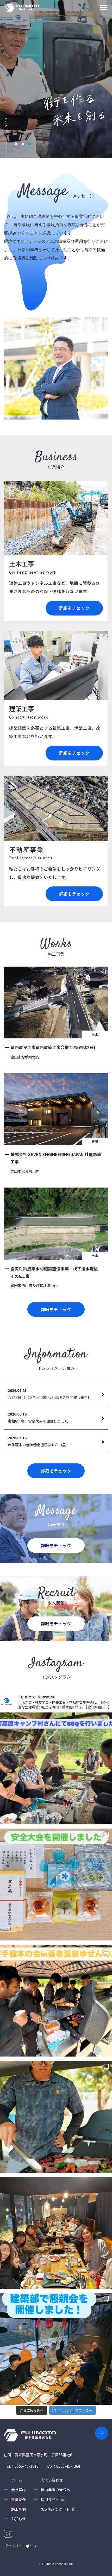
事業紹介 (18, 2499)
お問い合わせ (52, 2480)
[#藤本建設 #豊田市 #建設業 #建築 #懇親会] (56, 2349)
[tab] (16, 144)
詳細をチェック (74, 608)
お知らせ (18, 2519)
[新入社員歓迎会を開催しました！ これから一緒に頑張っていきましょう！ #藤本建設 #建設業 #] (56, 2233)
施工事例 (18, 2509)
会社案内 (18, 2490)
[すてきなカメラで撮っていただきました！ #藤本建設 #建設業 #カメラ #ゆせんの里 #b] (56, 2117)
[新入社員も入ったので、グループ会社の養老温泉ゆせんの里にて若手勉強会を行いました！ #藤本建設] (56, 2001)
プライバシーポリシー (22, 2546)
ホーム (17, 2480)
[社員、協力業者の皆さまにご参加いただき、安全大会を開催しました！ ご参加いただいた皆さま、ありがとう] (56, 1885)
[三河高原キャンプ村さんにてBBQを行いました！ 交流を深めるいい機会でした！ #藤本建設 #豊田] (56, 1768)
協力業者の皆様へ (55, 2490)
